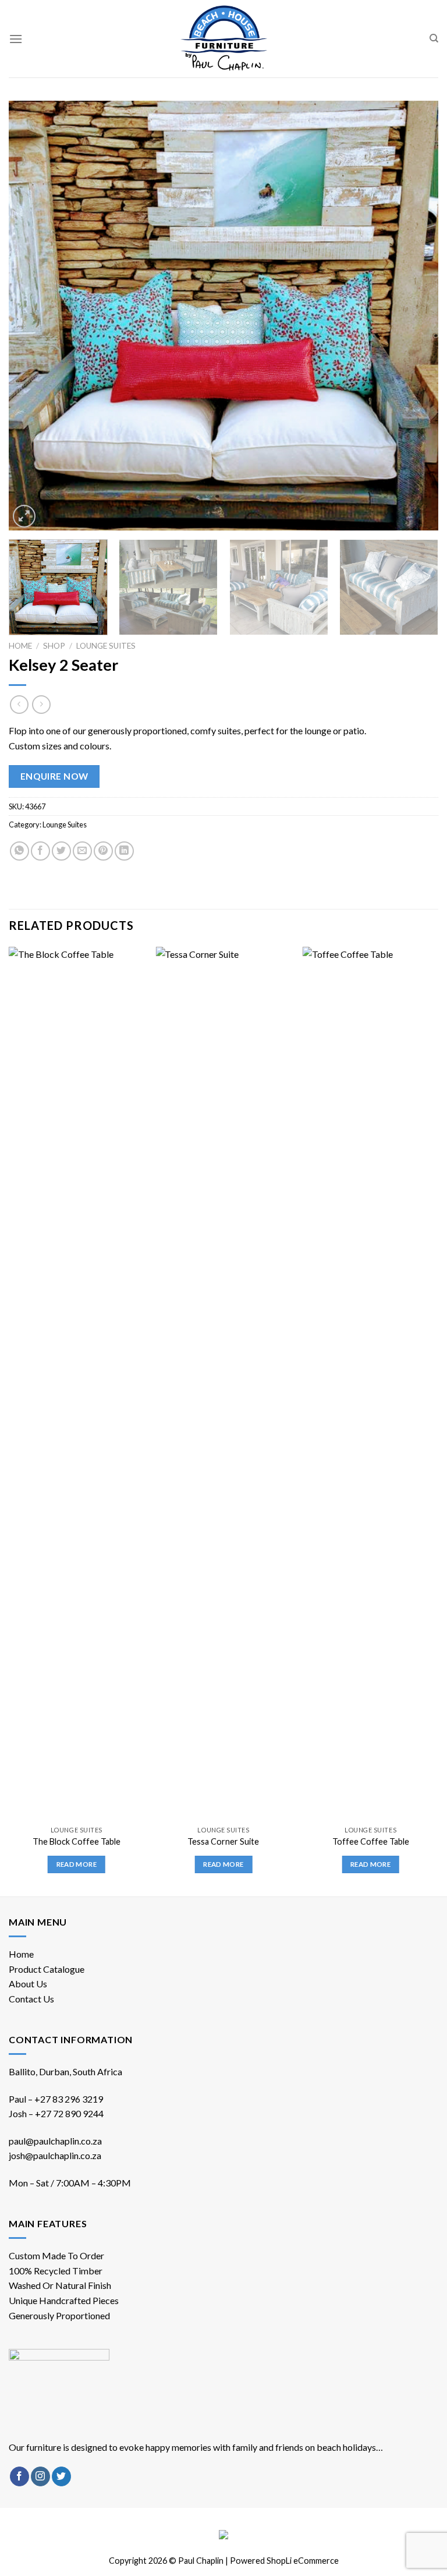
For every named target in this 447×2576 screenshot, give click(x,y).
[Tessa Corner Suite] (223, 1383)
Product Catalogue (47, 1969)
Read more (77, 1864)
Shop (54, 646)
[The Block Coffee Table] (77, 1383)
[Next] (415, 316)
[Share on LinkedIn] (124, 851)
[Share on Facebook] (40, 851)
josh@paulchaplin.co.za (55, 2155)
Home (20, 646)
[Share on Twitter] (61, 851)
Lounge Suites (106, 646)
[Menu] (16, 39)
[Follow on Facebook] (19, 2476)
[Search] (434, 38)
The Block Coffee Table (77, 1841)
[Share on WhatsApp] (19, 851)
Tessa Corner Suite (223, 1841)
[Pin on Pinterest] (103, 851)
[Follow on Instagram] (40, 2476)
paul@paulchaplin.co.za (55, 2141)
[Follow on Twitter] (61, 2476)
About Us (28, 1984)
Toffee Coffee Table (371, 1841)
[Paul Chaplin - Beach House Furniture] (223, 39)
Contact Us (31, 1999)
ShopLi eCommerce (303, 2561)
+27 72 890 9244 (69, 2113)
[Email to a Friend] (82, 851)
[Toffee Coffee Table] (370, 1383)
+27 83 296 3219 (69, 2099)
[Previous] (32, 316)
